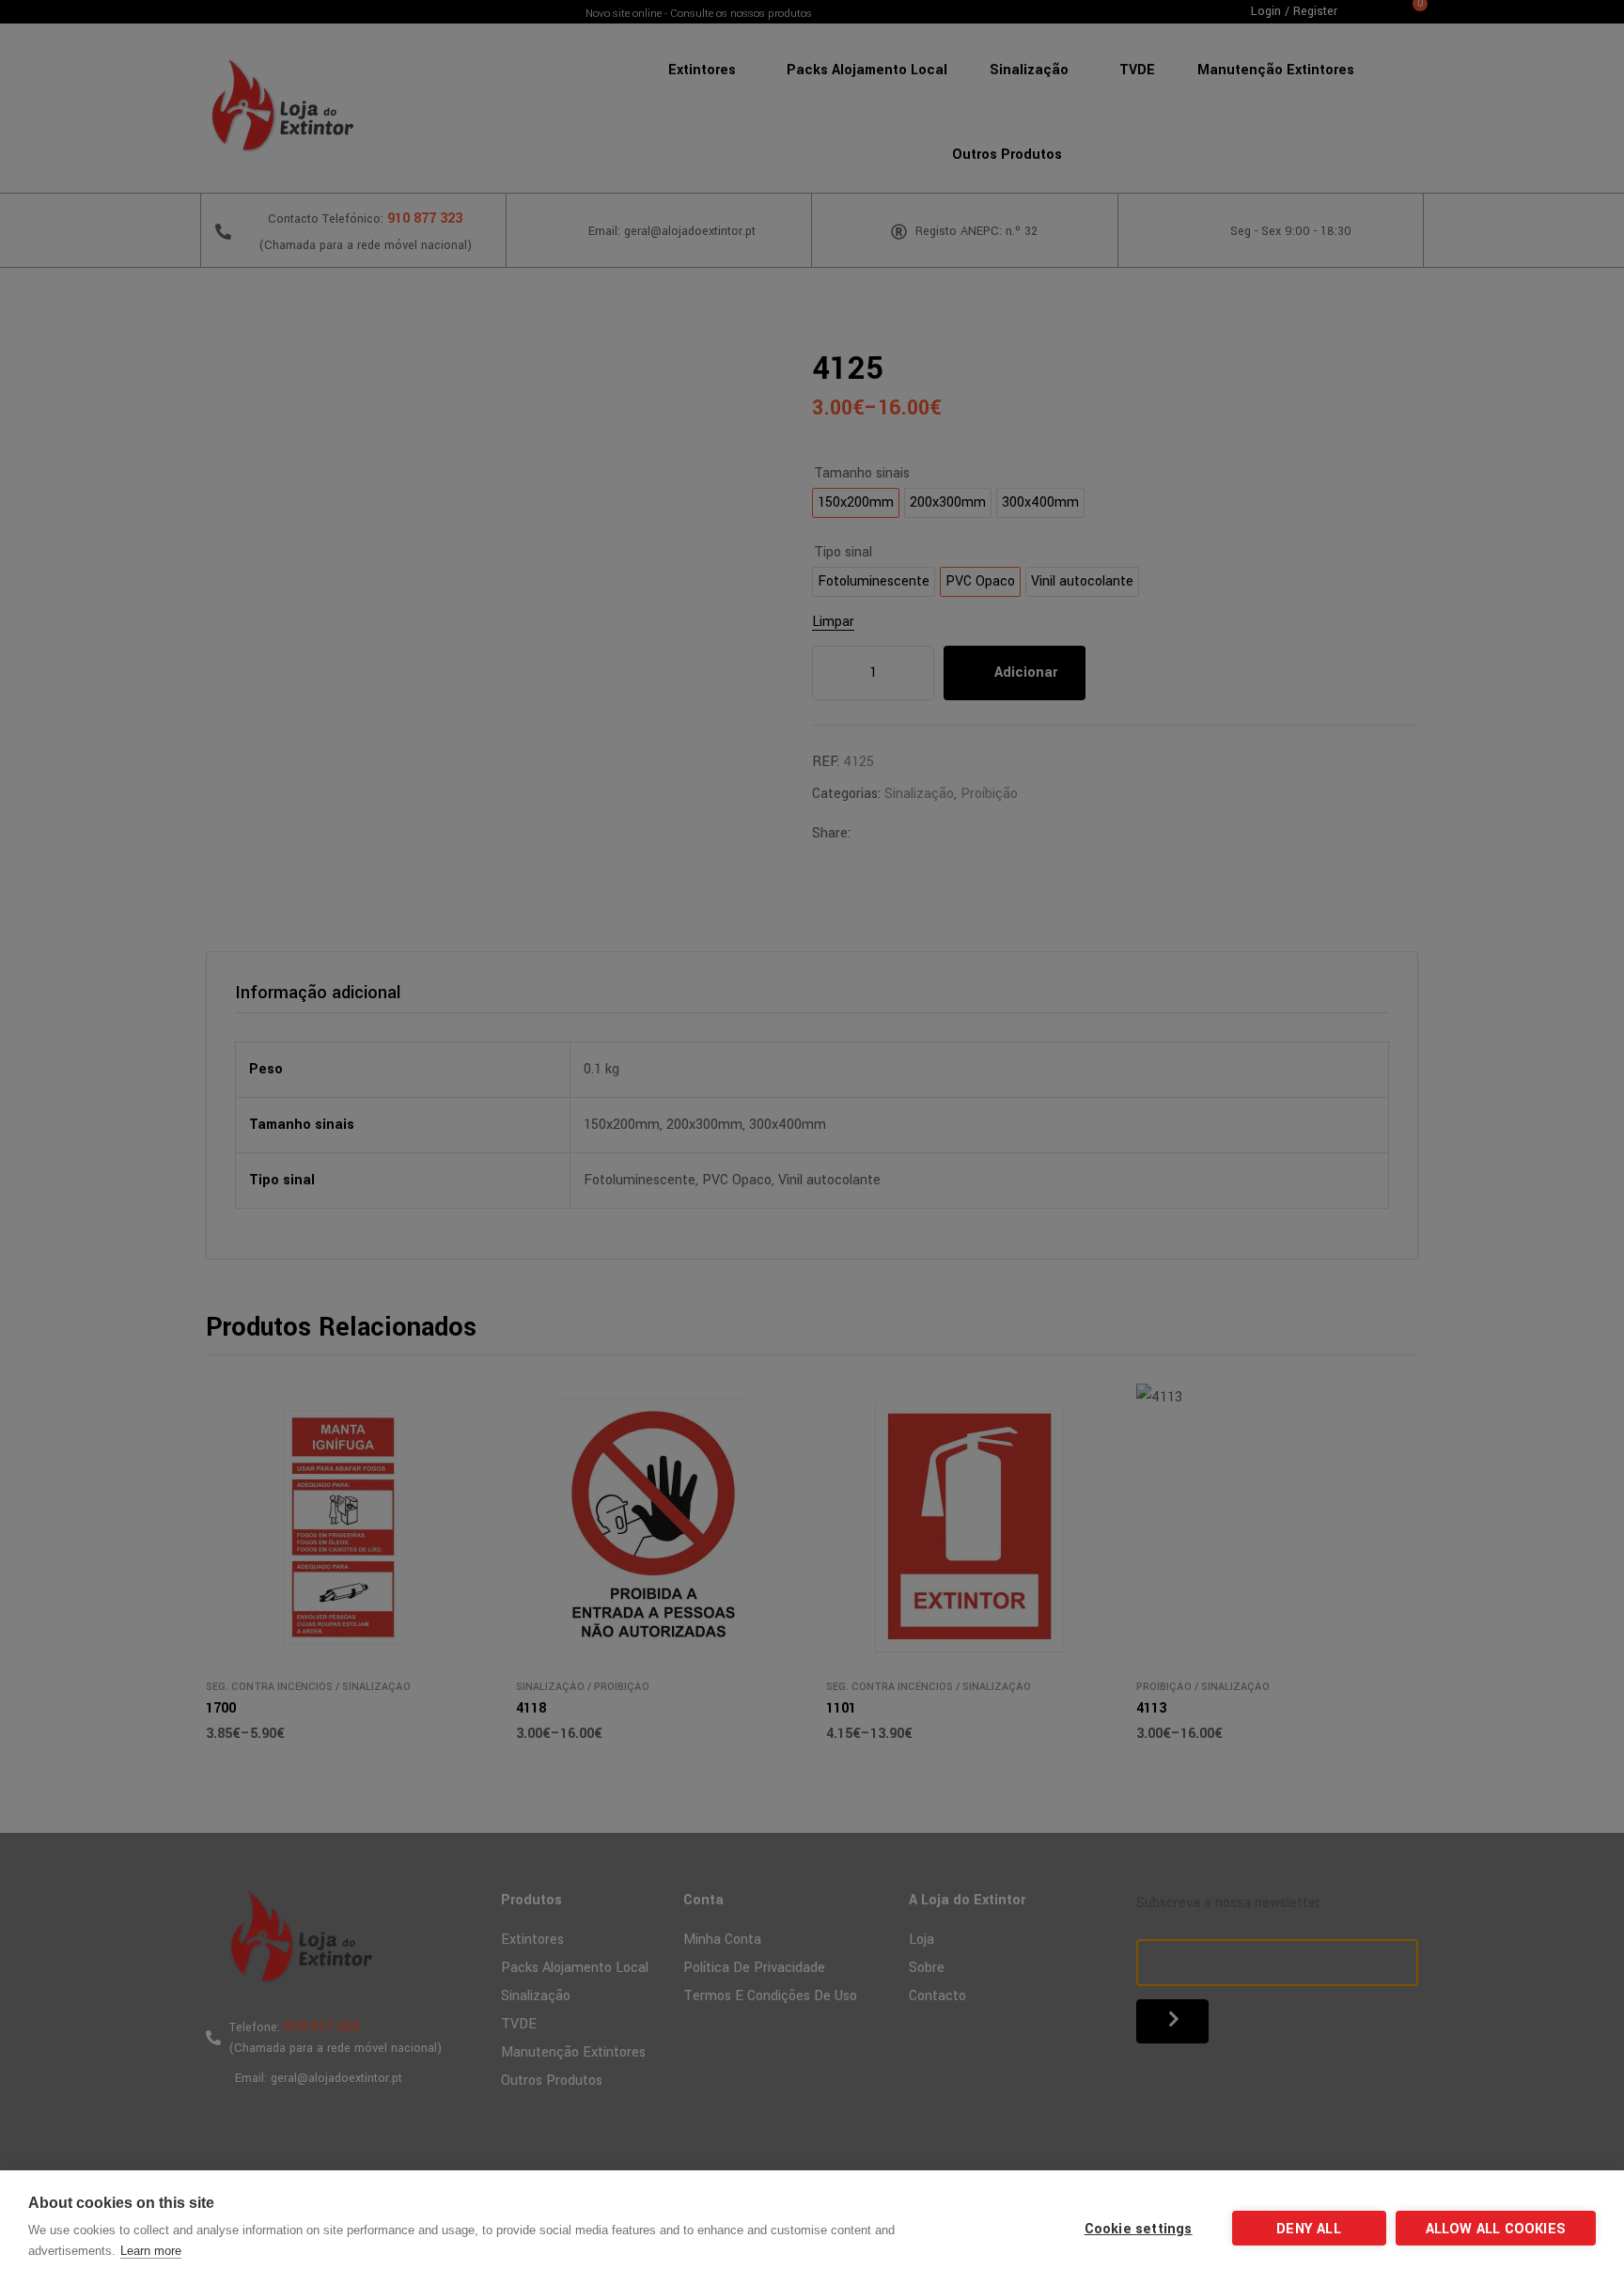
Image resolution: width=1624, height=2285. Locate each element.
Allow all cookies (1496, 2229)
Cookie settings (1139, 2229)
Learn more (151, 2251)
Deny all (1309, 2229)
